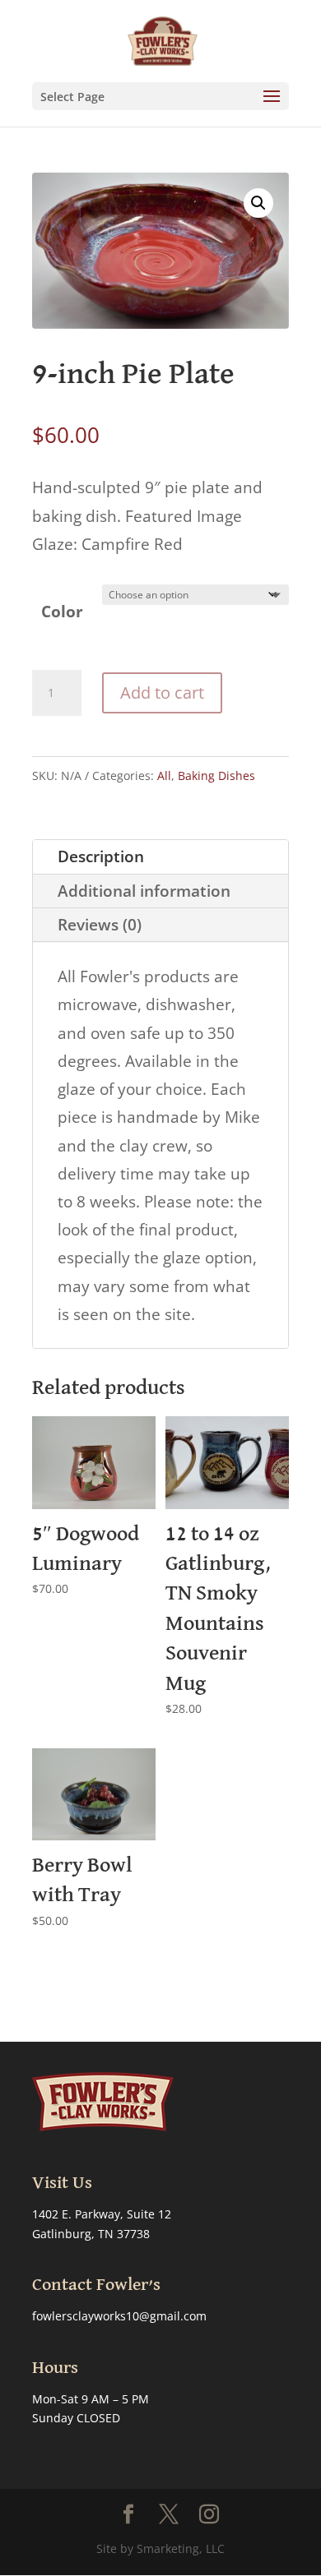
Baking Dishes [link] (216, 776)
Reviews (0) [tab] (100, 925)
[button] (160, 96)
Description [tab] (101, 856)
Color (62, 612)
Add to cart (162, 692)
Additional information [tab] (144, 891)
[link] (162, 39)
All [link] (164, 776)
